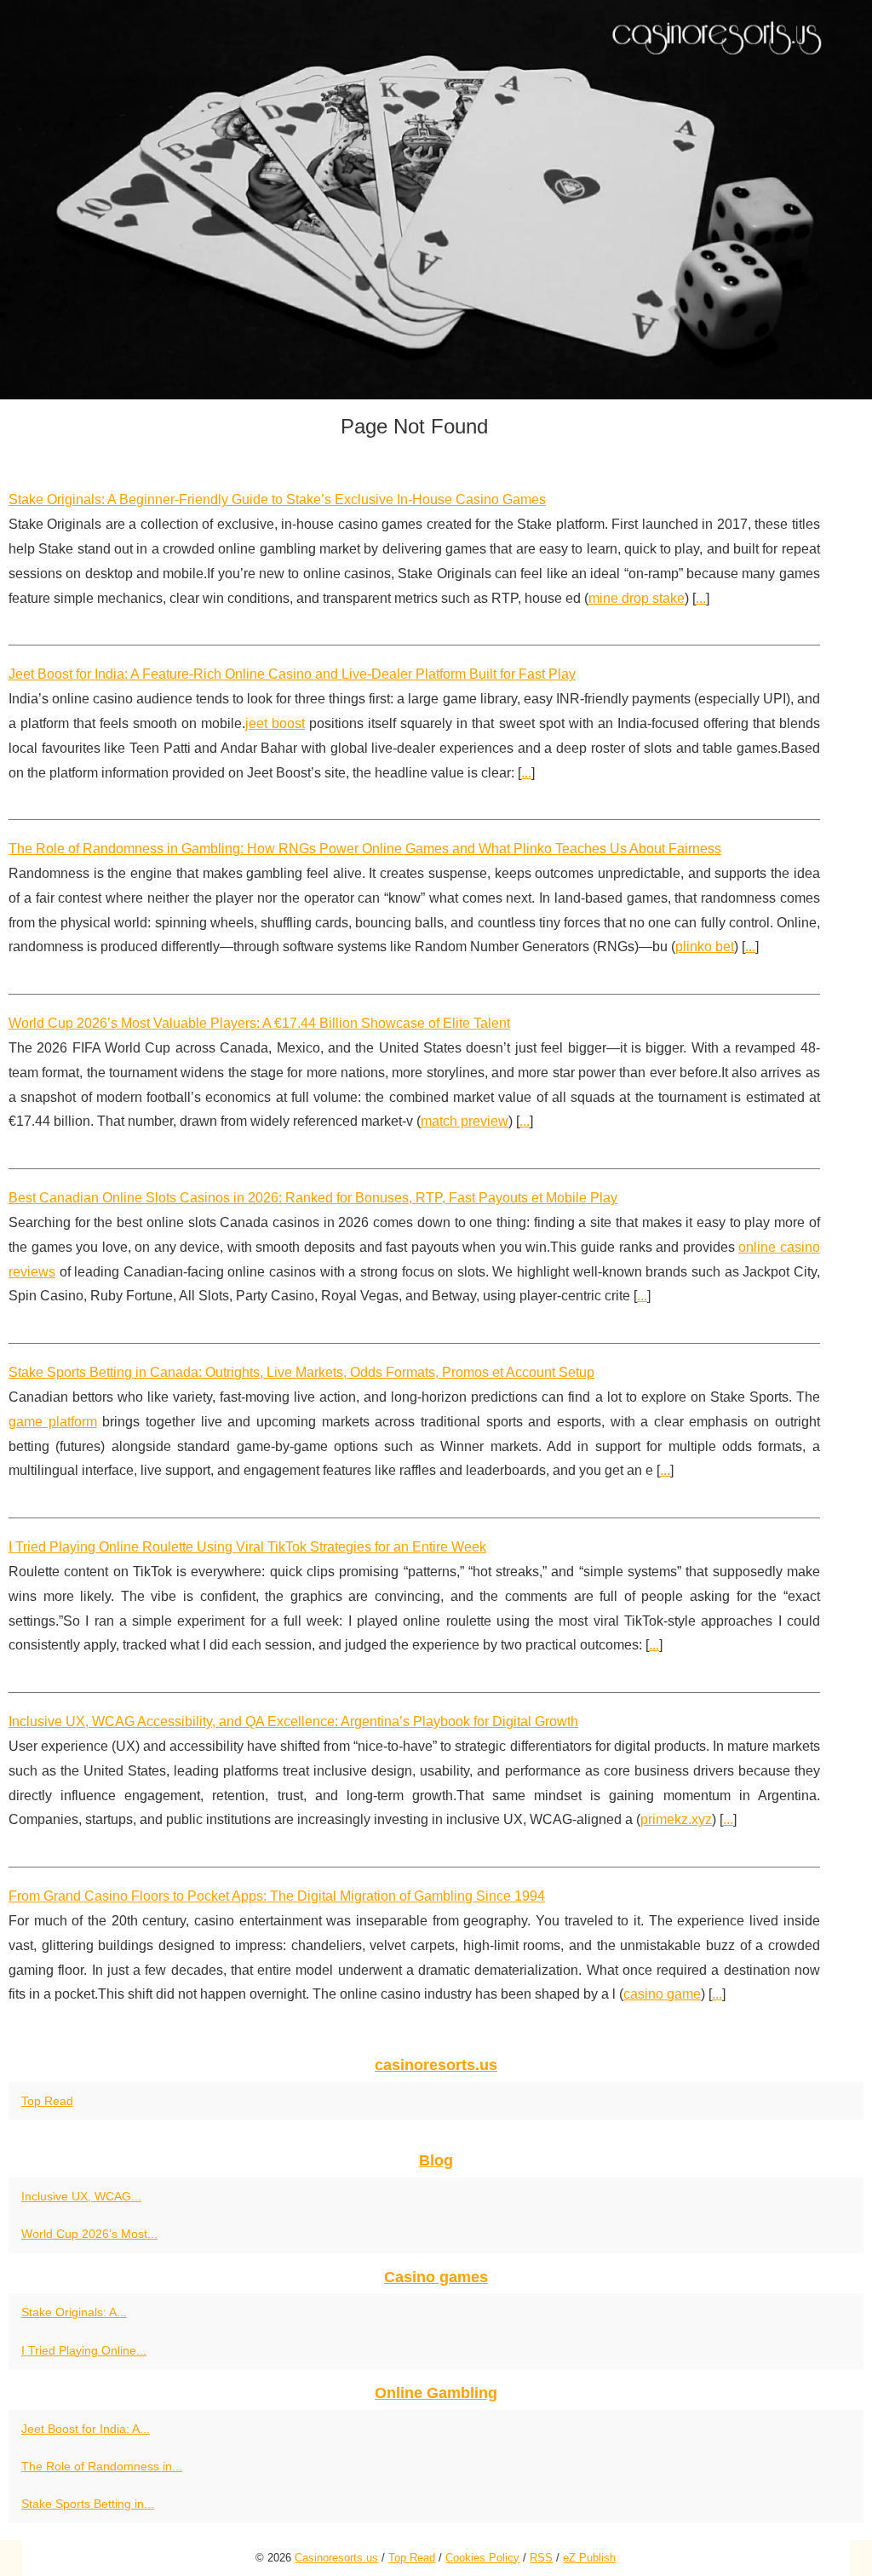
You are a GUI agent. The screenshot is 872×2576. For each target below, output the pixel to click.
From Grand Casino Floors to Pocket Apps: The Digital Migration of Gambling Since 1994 (277, 1896)
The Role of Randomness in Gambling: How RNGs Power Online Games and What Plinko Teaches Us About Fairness (365, 849)
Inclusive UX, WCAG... (81, 2196)
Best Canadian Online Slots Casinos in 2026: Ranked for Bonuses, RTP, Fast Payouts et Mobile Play (313, 1198)
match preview (465, 1121)
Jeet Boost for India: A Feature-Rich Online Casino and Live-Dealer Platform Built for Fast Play (292, 674)
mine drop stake (637, 598)
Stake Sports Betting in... (88, 2504)
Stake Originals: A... (74, 2312)
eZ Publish (589, 2558)
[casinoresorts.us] (436, 200)
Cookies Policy (482, 2558)
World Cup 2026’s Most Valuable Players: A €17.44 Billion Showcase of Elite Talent (259, 1023)
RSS (541, 2558)
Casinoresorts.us (336, 2558)
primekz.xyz (676, 1819)
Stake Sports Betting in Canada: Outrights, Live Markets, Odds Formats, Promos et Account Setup (301, 1372)
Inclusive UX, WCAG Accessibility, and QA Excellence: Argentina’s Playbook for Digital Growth (293, 1721)
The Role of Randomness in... (102, 2466)
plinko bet (705, 947)
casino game (662, 1994)
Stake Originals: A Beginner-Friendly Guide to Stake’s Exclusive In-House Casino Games (277, 499)
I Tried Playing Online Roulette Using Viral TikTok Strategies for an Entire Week (247, 1547)
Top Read (47, 2101)
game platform (53, 1422)
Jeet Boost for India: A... (86, 2429)
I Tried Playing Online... (84, 2350)
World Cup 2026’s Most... (89, 2234)
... (701, 598)
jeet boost (275, 723)
